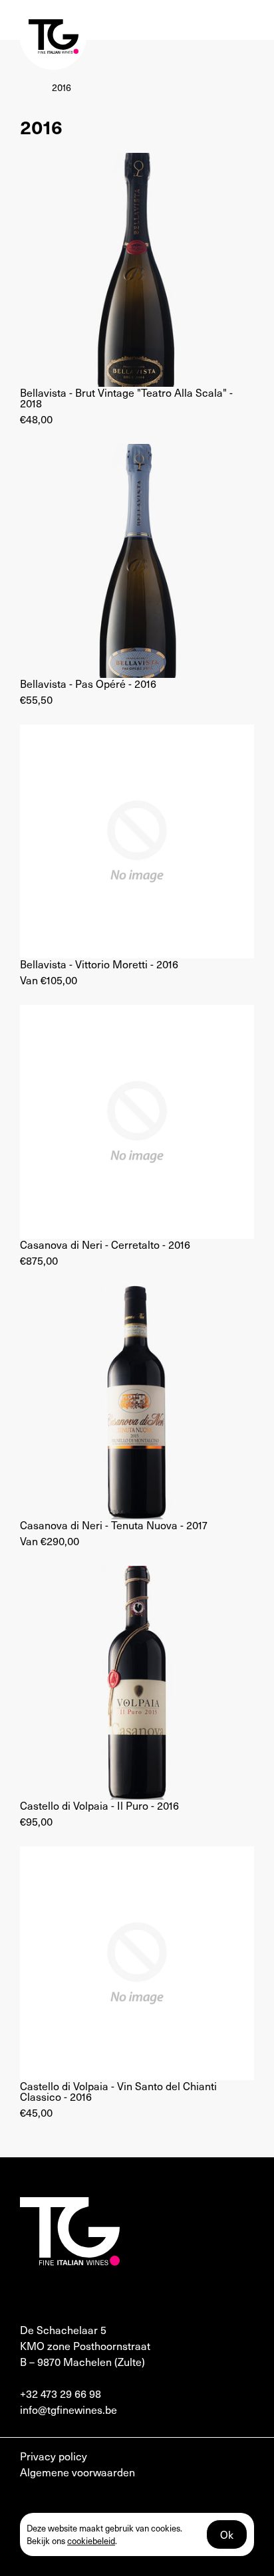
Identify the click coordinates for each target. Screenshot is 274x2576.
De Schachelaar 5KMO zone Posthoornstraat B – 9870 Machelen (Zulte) (85, 2345)
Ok (227, 2534)
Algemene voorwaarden (77, 2472)
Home (33, 87)
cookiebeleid (91, 2540)
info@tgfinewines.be (68, 2409)
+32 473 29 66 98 (61, 2393)
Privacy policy (54, 2456)
